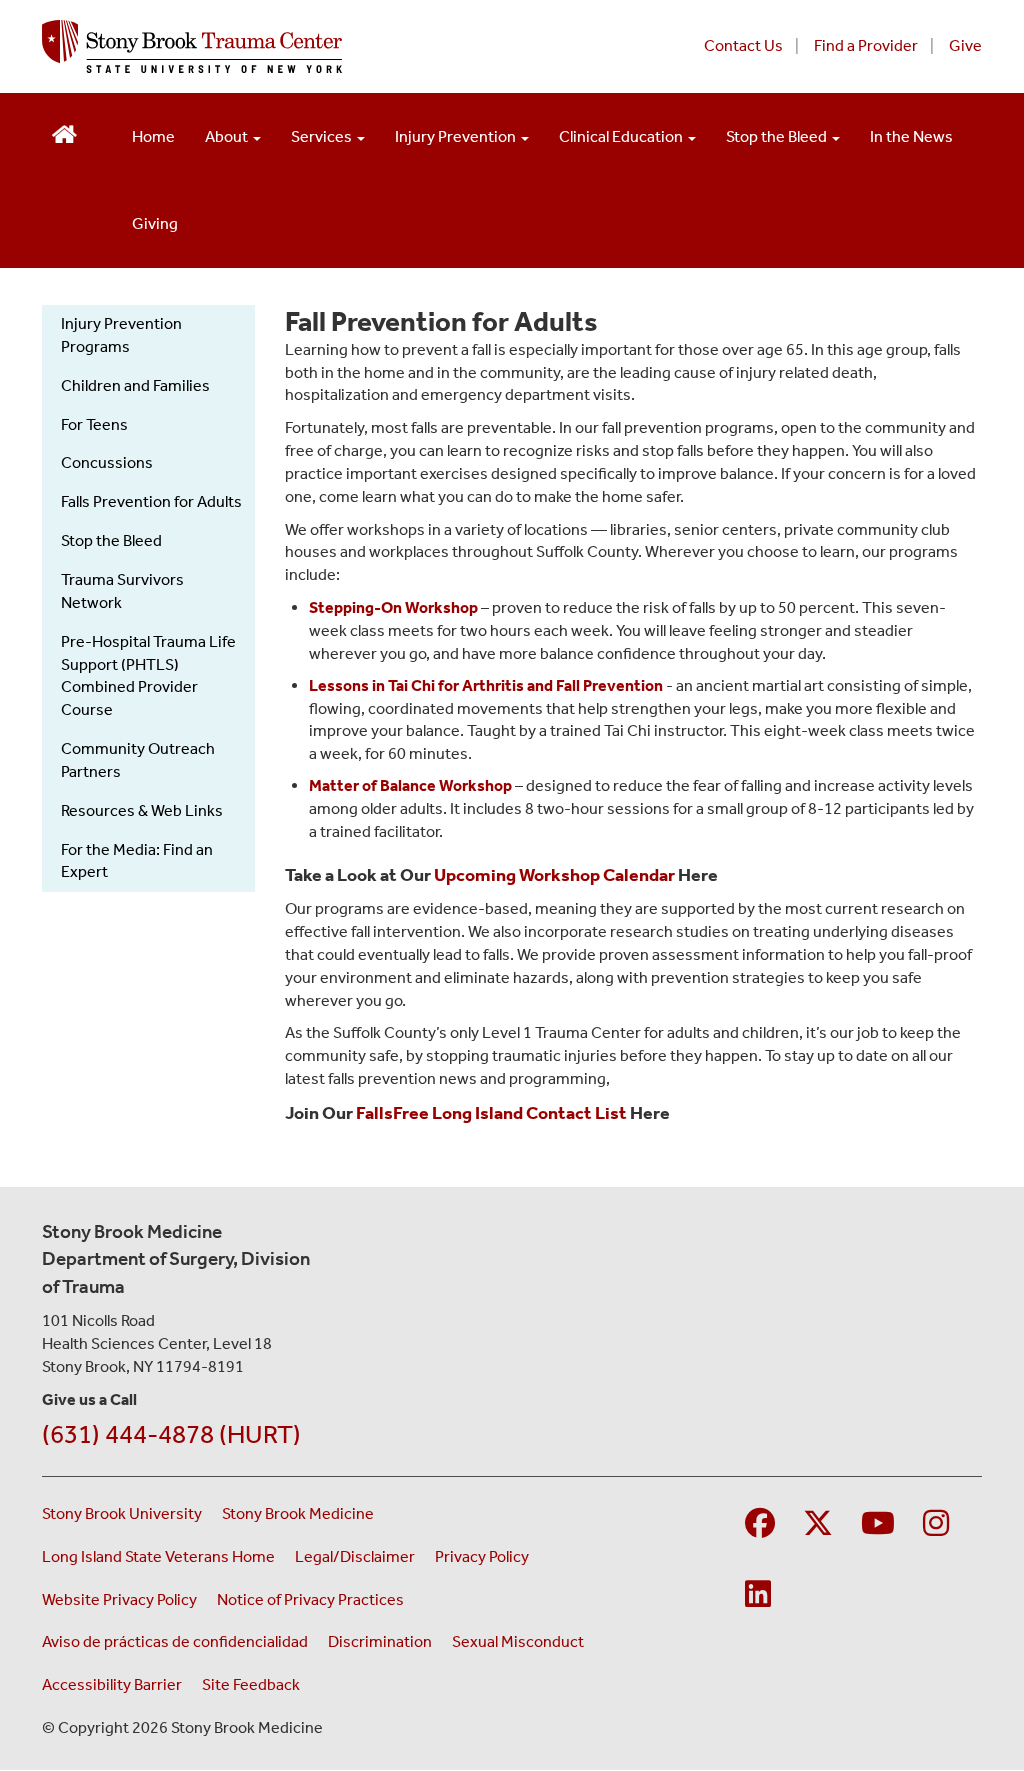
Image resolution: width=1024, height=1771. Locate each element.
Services (323, 136)
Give (965, 45)
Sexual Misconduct (518, 1641)
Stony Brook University (122, 1513)
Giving (155, 223)
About (228, 136)
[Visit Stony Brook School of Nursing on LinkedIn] (758, 1595)
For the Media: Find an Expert (137, 861)
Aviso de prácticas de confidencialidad (175, 1641)
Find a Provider (866, 45)
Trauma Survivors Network (122, 591)
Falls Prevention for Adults (151, 501)
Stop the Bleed (778, 136)
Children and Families (135, 385)
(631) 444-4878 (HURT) (171, 1434)
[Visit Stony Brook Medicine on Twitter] (818, 1524)
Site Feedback (251, 1684)
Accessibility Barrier (112, 1684)
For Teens (94, 424)
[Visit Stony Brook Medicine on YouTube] (878, 1524)
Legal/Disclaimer (355, 1556)
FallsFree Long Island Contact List (491, 1113)
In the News (911, 136)
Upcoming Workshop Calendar (554, 875)
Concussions (107, 462)
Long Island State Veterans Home (158, 1556)
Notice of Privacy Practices (310, 1599)
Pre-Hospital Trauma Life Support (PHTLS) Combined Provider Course (148, 676)
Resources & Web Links (142, 810)
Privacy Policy (482, 1556)
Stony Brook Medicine (298, 1513)
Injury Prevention (457, 136)
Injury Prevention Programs (121, 335)
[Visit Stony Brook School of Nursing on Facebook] (760, 1524)
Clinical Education (622, 136)
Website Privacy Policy (119, 1599)
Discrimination (380, 1641)
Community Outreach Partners (138, 760)
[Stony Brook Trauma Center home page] (309, 46)
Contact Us (743, 45)
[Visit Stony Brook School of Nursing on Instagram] (936, 1524)
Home (153, 136)
